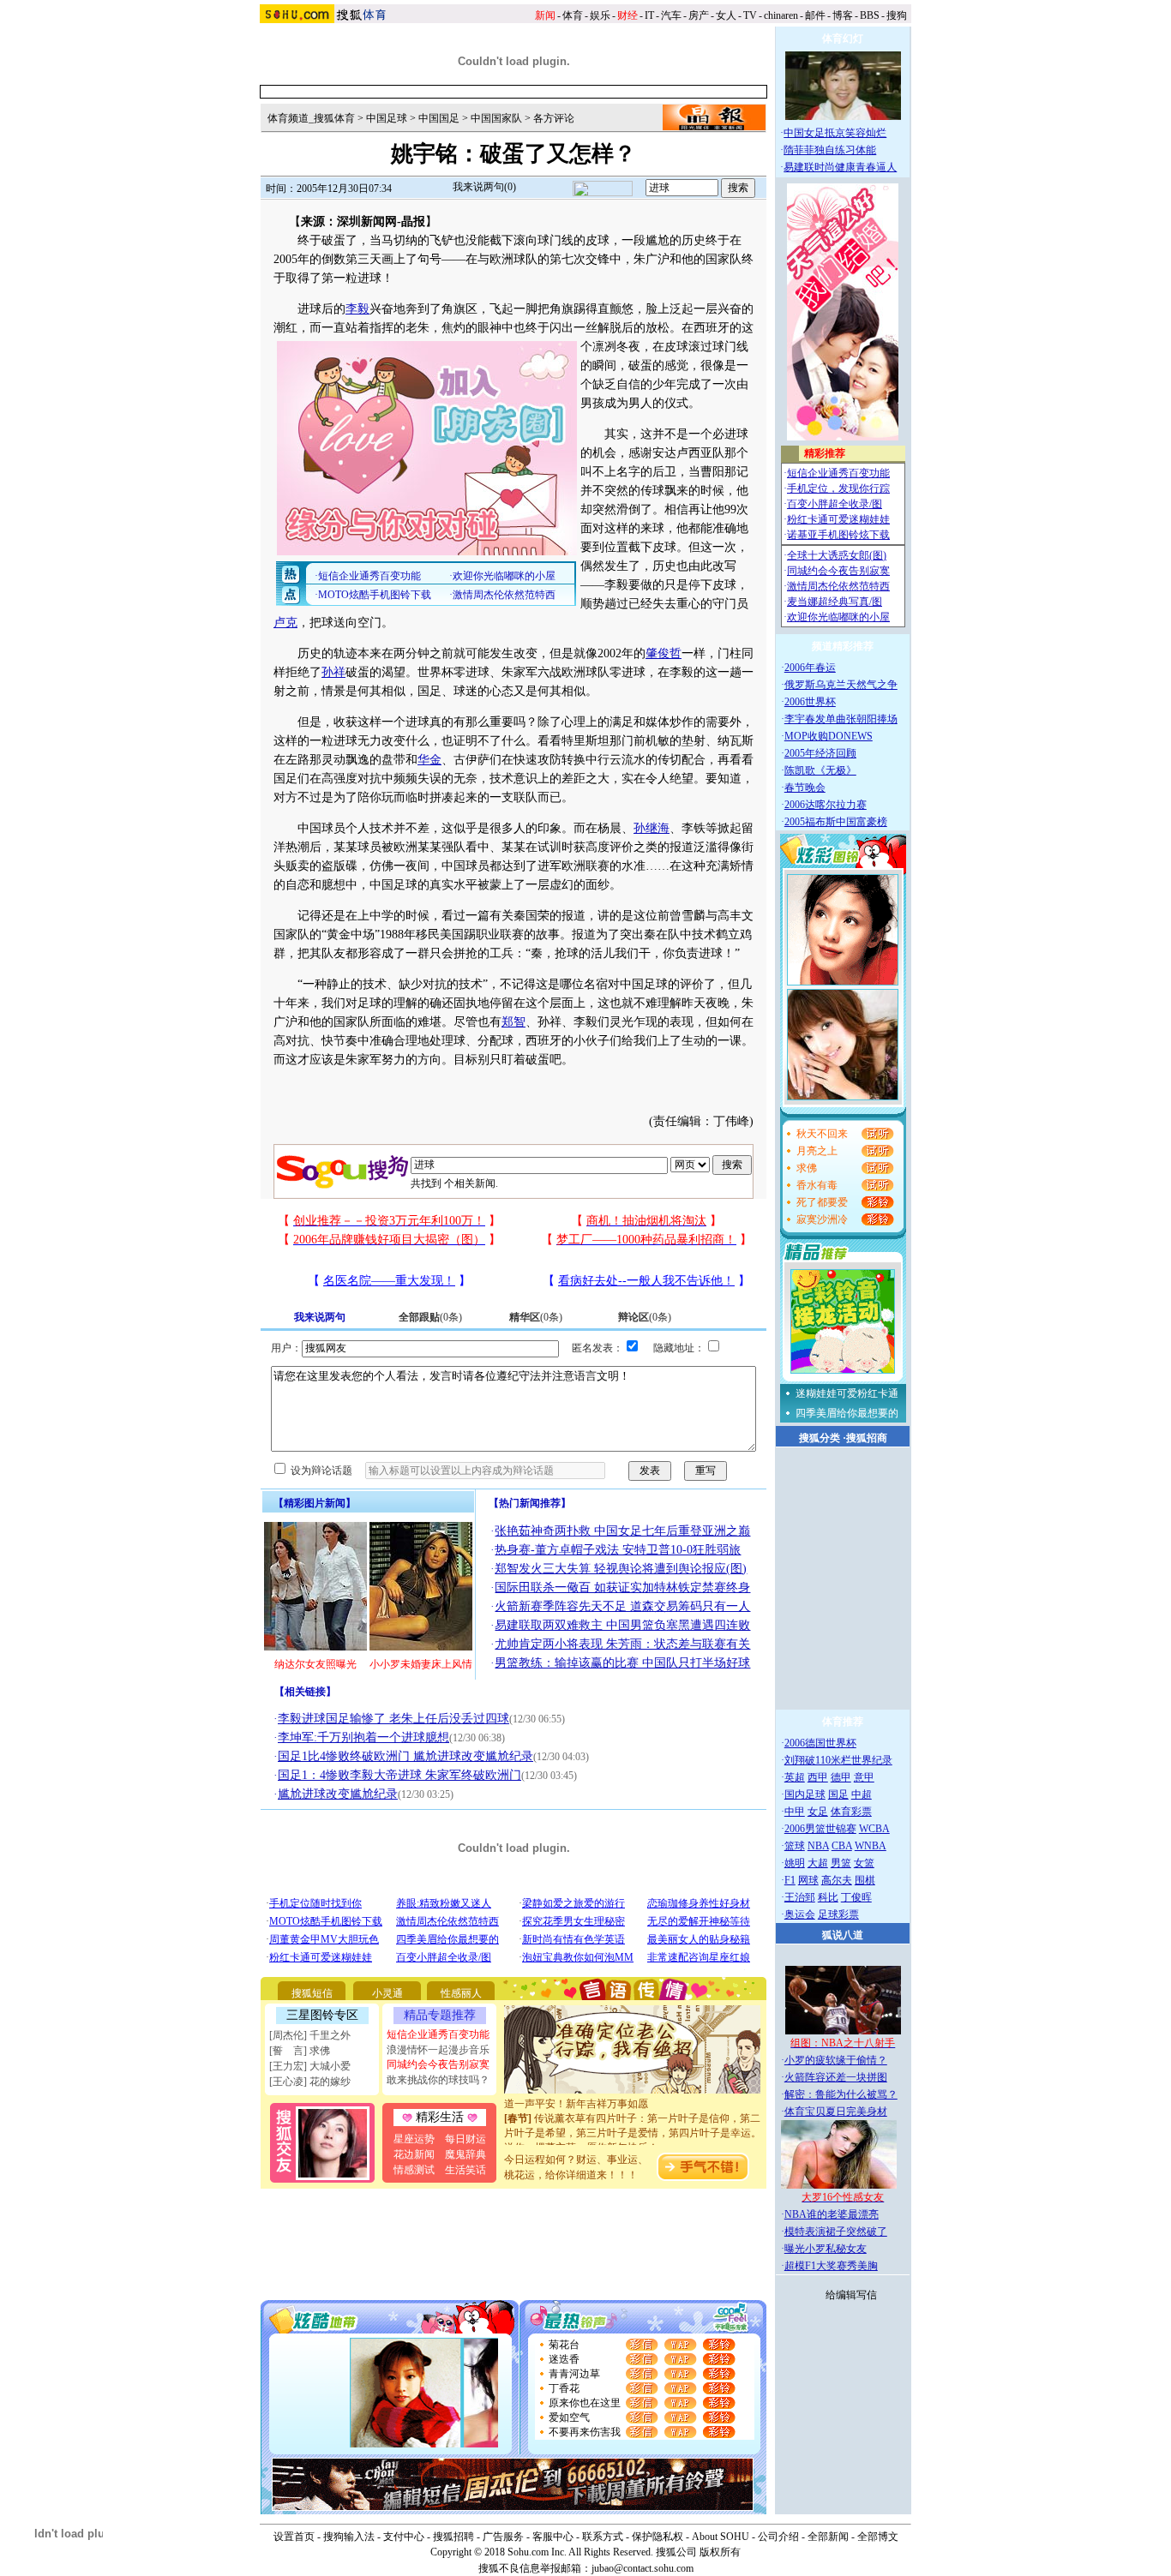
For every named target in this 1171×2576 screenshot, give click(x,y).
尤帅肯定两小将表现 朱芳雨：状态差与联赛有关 (622, 1644)
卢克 (285, 623)
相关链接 (305, 1692)
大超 (818, 1863)
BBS (870, 15)
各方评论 (554, 118)
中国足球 (387, 118)
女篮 (864, 1863)
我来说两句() (484, 187)
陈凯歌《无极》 (820, 770)
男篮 (841, 1863)
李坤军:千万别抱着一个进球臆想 (363, 1737)
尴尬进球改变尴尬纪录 (338, 1794)
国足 (838, 1794)
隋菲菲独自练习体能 (830, 150)
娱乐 (600, 15)
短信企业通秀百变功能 (438, 2034)
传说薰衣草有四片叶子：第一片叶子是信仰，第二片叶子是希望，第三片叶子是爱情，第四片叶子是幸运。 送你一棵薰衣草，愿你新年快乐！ (633, 2116)
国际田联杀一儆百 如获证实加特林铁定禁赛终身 (622, 1588)
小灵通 (387, 1993)
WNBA (871, 1846)
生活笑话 (465, 2170)
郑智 (513, 1022)
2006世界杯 (810, 702)
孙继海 (652, 828)
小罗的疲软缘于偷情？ (836, 2060)
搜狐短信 (312, 1993)
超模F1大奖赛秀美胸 (831, 2266)
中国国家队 (496, 118)
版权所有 (720, 2552)
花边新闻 (414, 2154)
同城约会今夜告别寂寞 (438, 2064)
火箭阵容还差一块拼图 (836, 2077)
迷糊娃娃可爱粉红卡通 (847, 1393)
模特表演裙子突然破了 (836, 2232)
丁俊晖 (856, 1897)
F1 (790, 1880)
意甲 (864, 1777)
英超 (795, 1777)
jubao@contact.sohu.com (643, 2568)
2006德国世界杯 (820, 1743)
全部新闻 (828, 2537)
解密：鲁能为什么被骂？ (841, 2094)
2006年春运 (810, 668)
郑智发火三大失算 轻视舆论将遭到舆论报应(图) (621, 1569)
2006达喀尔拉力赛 (826, 805)
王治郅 (800, 1897)
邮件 (815, 15)
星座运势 (414, 2139)
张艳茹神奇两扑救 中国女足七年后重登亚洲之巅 (622, 1531)
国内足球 (805, 1794)
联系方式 (603, 2537)
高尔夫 (837, 1880)
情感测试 (414, 2170)
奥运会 (800, 1914)
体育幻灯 (843, 39)
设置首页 (294, 2537)
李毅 (357, 309)
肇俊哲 (664, 653)
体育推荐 (843, 1722)
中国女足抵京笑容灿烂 (835, 133)
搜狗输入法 (349, 2537)
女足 (818, 1812)
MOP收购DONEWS (829, 736)
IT (649, 15)
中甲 (795, 1812)
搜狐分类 (820, 1438)
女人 (726, 15)
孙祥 (333, 672)
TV (750, 15)
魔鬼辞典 (465, 2154)
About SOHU (721, 2537)
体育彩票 (851, 1812)
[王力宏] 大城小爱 (310, 2066)
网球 (808, 1880)
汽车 (671, 15)
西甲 (818, 1777)
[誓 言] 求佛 (300, 2051)
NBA (818, 1846)
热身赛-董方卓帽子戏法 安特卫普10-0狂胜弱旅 (618, 1550)
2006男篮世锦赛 (820, 1829)
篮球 (795, 1846)
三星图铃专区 (322, 2015)
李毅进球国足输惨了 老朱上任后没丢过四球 (393, 1719)
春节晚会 (805, 788)
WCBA (874, 1829)
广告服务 (503, 2537)
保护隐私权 (658, 2537)
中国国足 (439, 118)
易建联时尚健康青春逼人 (840, 167)
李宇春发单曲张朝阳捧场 (841, 719)
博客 (843, 15)
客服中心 (553, 2537)
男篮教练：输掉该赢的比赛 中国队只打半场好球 (622, 1663)
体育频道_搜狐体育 (311, 118)
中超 (862, 1794)
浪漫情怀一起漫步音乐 (438, 2050)
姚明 (795, 1863)
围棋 (865, 1880)
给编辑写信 (851, 2295)
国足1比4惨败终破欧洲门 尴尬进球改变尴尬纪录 (405, 1756)
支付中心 (404, 2537)
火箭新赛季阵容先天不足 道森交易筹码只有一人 (622, 1606)
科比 (828, 1897)
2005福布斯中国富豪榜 (836, 822)
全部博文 (878, 2537)
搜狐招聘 (453, 2537)
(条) (430, 1317)
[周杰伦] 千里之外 (310, 2035)
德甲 (841, 1777)
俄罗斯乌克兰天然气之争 (841, 685)
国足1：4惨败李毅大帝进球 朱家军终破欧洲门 (399, 1775)
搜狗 (897, 15)
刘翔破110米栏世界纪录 (838, 1760)
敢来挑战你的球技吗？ (438, 2080)
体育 (573, 15)
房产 (699, 15)
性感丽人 (461, 1993)
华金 (429, 760)
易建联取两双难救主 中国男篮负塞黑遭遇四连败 (622, 1625)
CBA (842, 1846)
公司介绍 (778, 2537)
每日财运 (465, 2139)
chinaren (781, 15)
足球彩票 (838, 1914)
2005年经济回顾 (820, 753)
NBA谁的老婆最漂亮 (832, 2214)
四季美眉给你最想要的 (847, 1413)
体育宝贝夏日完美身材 (836, 2112)
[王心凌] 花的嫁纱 (310, 2082)
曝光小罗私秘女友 (826, 2249)
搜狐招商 (867, 1438)
